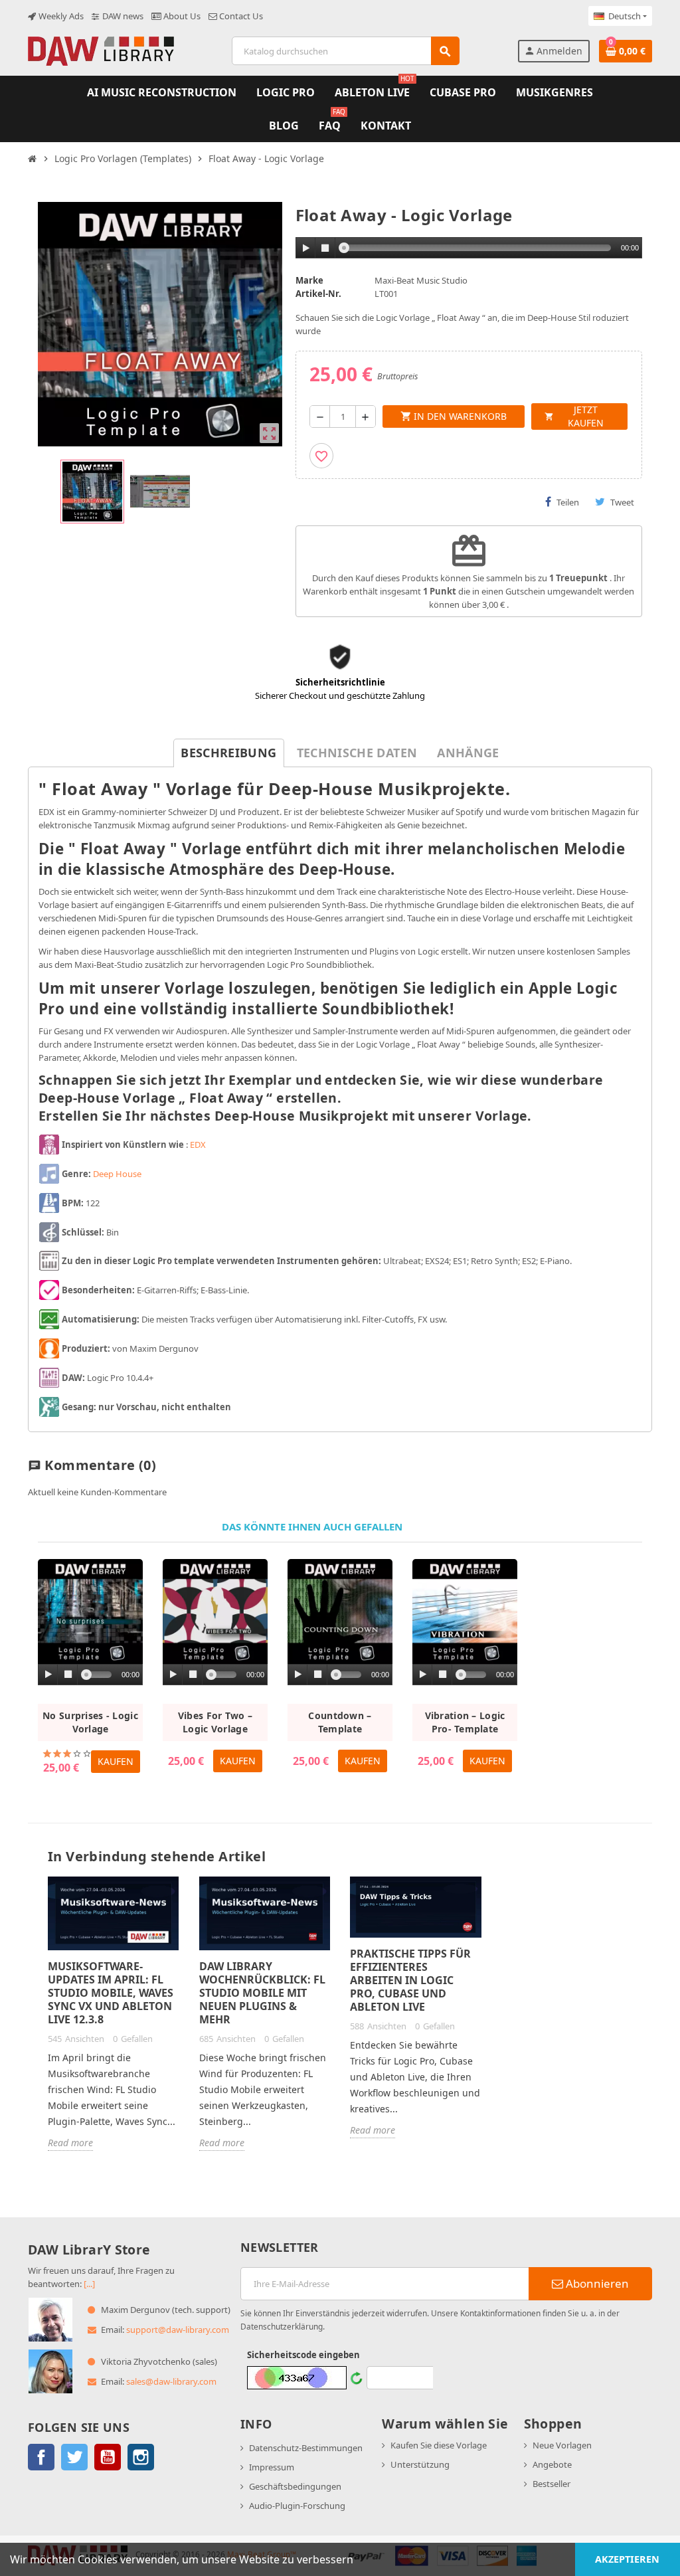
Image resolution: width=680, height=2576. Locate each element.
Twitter (74, 2457)
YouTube (108, 2457)
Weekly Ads (60, 16)
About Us (181, 16)
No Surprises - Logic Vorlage (90, 1722)
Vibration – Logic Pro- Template (465, 1722)
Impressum (272, 2467)
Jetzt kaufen (574, 416)
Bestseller (552, 2484)
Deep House (117, 1174)
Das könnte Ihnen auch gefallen (312, 1527)
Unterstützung (420, 2464)
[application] (469, 248)
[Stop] (325, 248)
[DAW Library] (101, 50)
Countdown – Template (340, 1722)
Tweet (622, 502)
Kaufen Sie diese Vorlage (439, 2445)
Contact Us (240, 16)
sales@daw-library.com (171, 2381)
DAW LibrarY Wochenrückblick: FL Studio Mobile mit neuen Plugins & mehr (262, 1993)
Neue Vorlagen (562, 2445)
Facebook (41, 2457)
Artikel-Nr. (318, 294)
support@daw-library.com (178, 2330)
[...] (89, 2284)
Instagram (141, 2457)
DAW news (122, 16)
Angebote (552, 2464)
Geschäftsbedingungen (295, 2486)
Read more (70, 2143)
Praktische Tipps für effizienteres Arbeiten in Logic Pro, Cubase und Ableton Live (410, 1980)
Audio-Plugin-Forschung (297, 2506)
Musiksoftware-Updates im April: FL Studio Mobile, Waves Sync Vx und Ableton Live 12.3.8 (111, 1993)
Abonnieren (596, 2283)
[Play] (306, 248)
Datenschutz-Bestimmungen (306, 2448)
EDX (198, 1145)
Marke (309, 280)
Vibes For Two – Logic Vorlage (215, 1722)
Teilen (568, 502)
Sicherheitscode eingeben (303, 2355)
